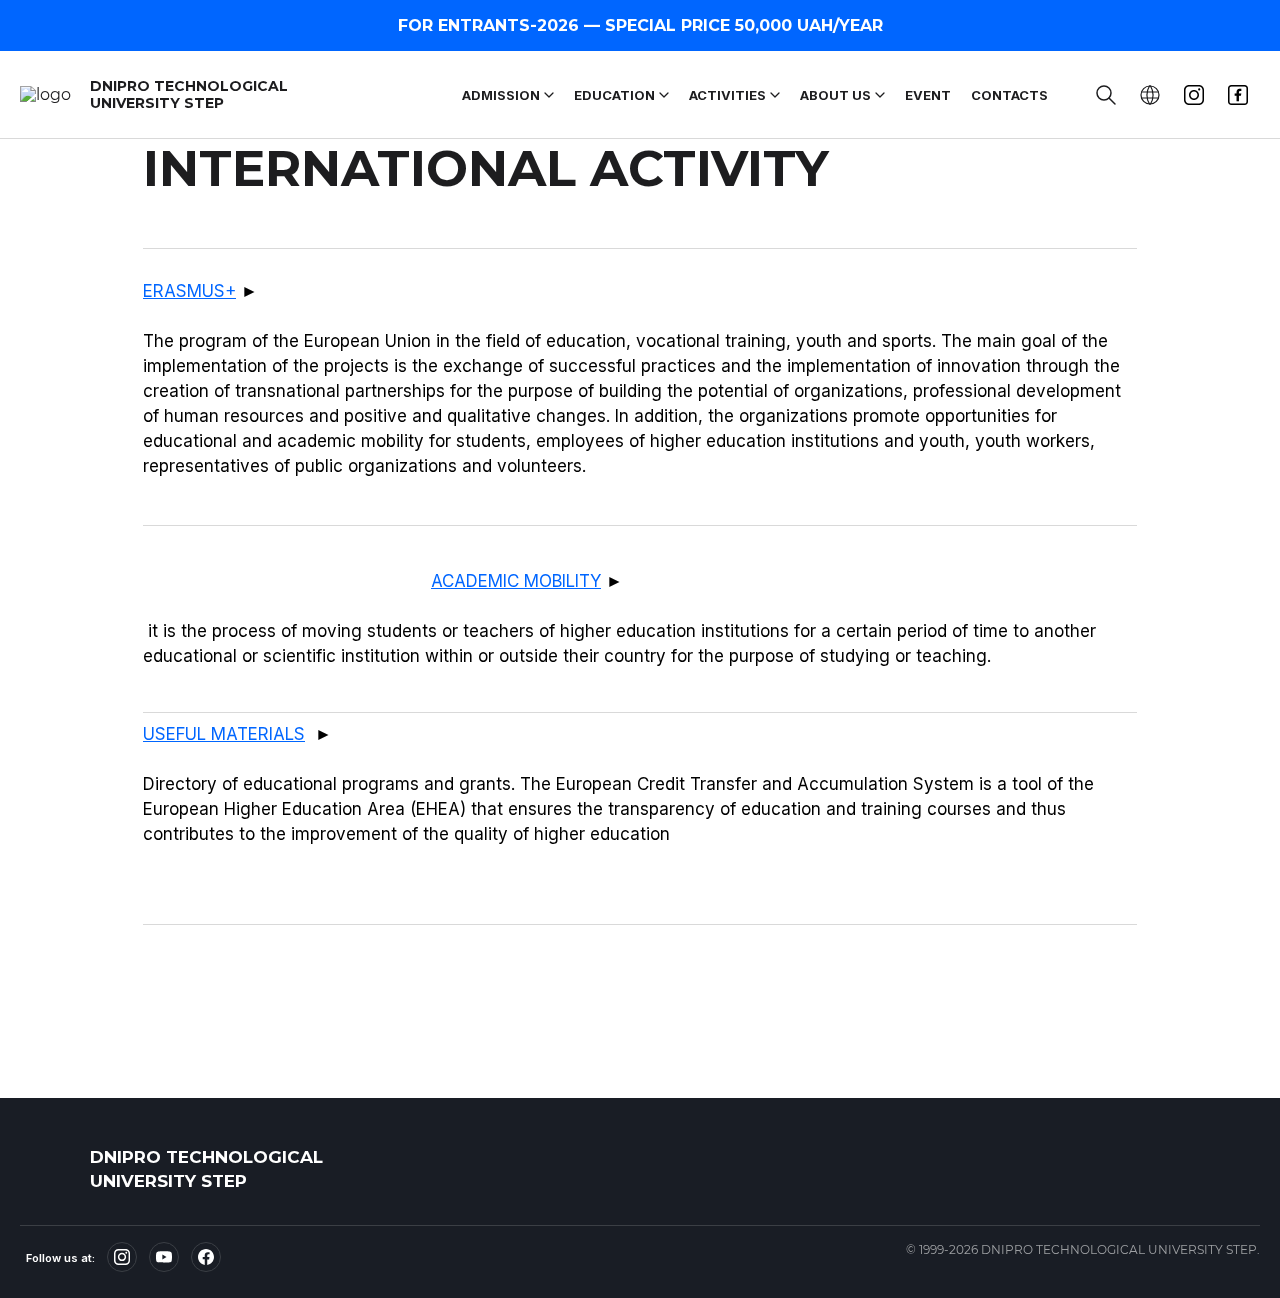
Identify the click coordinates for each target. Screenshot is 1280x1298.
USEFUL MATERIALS (224, 734)
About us (835, 95)
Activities (727, 95)
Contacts (1009, 95)
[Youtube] (164, 1257)
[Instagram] (122, 1257)
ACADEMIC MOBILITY (516, 581)
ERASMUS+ (189, 291)
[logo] (49, 1169)
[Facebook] (206, 1257)
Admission (501, 95)
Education (614, 95)
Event (928, 95)
